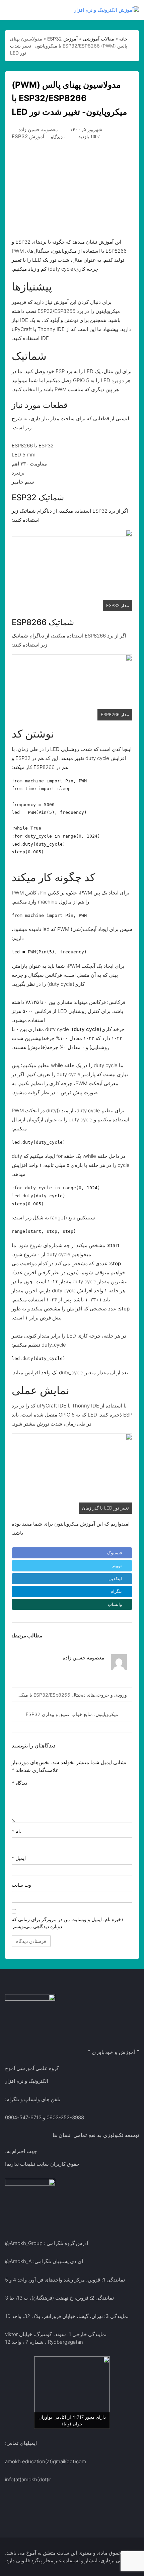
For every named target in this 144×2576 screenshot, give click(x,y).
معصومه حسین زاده (38, 129)
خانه (123, 39)
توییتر (117, 1565)
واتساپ (115, 1604)
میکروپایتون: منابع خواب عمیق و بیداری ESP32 (72, 1714)
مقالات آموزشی (98, 39)
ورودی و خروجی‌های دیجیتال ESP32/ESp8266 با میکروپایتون (69, 1695)
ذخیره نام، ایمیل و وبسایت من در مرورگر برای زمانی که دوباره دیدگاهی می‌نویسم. (67, 1923)
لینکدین (115, 1578)
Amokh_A (21, 2261)
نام (16, 1831)
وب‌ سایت (21, 1885)
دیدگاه (19, 1783)
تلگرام (116, 1591)
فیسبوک (114, 1553)
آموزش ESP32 (62, 39)
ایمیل (19, 1858)
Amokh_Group (26, 2243)
